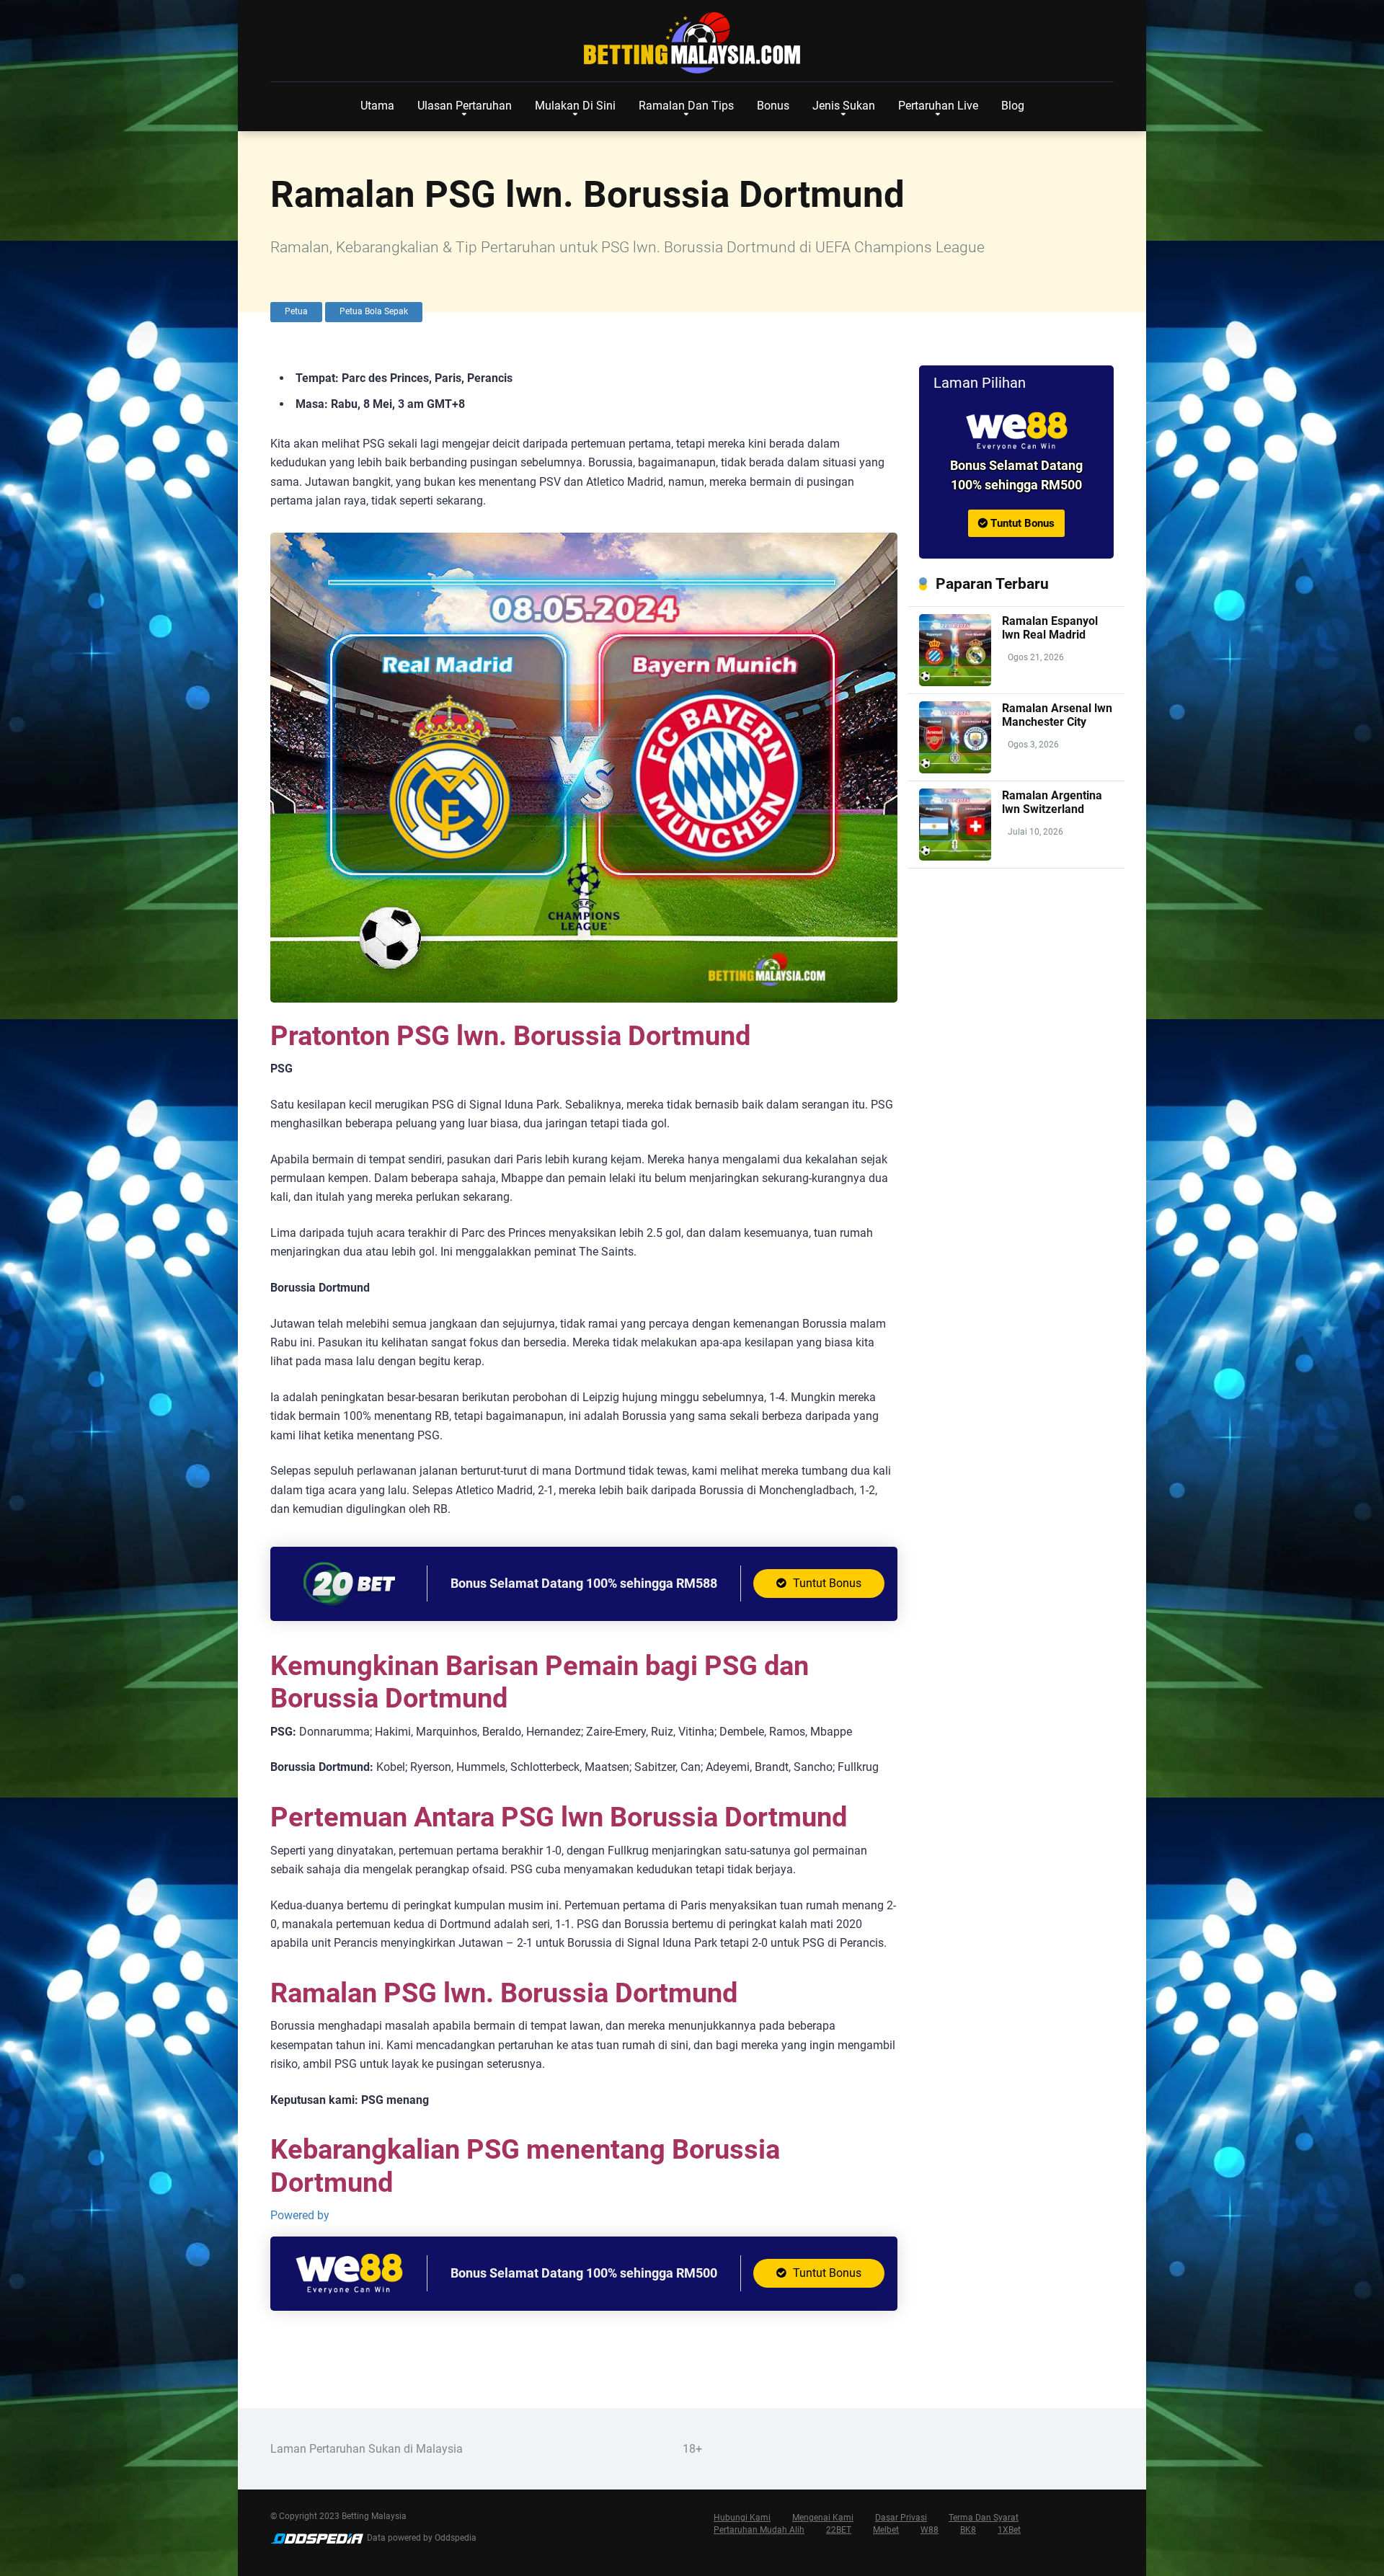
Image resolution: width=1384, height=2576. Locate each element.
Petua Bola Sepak (374, 311)
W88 (930, 2530)
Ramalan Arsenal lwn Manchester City (1057, 715)
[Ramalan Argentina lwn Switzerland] (955, 857)
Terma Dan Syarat (984, 2518)
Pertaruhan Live (938, 106)
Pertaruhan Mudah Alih (759, 2530)
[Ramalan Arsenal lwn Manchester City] (955, 769)
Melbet (886, 2530)
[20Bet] (349, 1603)
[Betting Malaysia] (692, 43)
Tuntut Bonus (826, 1583)
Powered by (300, 2215)
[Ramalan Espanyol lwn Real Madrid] (955, 682)
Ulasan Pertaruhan (465, 106)
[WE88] (349, 2292)
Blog (1013, 106)
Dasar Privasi (901, 2518)
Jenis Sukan (844, 106)
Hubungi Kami (742, 2518)
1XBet (1009, 2530)
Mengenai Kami (823, 2518)
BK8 (968, 2530)
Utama (377, 106)
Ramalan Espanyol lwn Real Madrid (1050, 628)
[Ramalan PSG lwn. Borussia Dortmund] (1016, 431)
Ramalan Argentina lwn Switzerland (1052, 802)
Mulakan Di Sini (575, 106)
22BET (839, 2530)
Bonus (773, 106)
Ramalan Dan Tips (686, 106)
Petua (296, 311)
